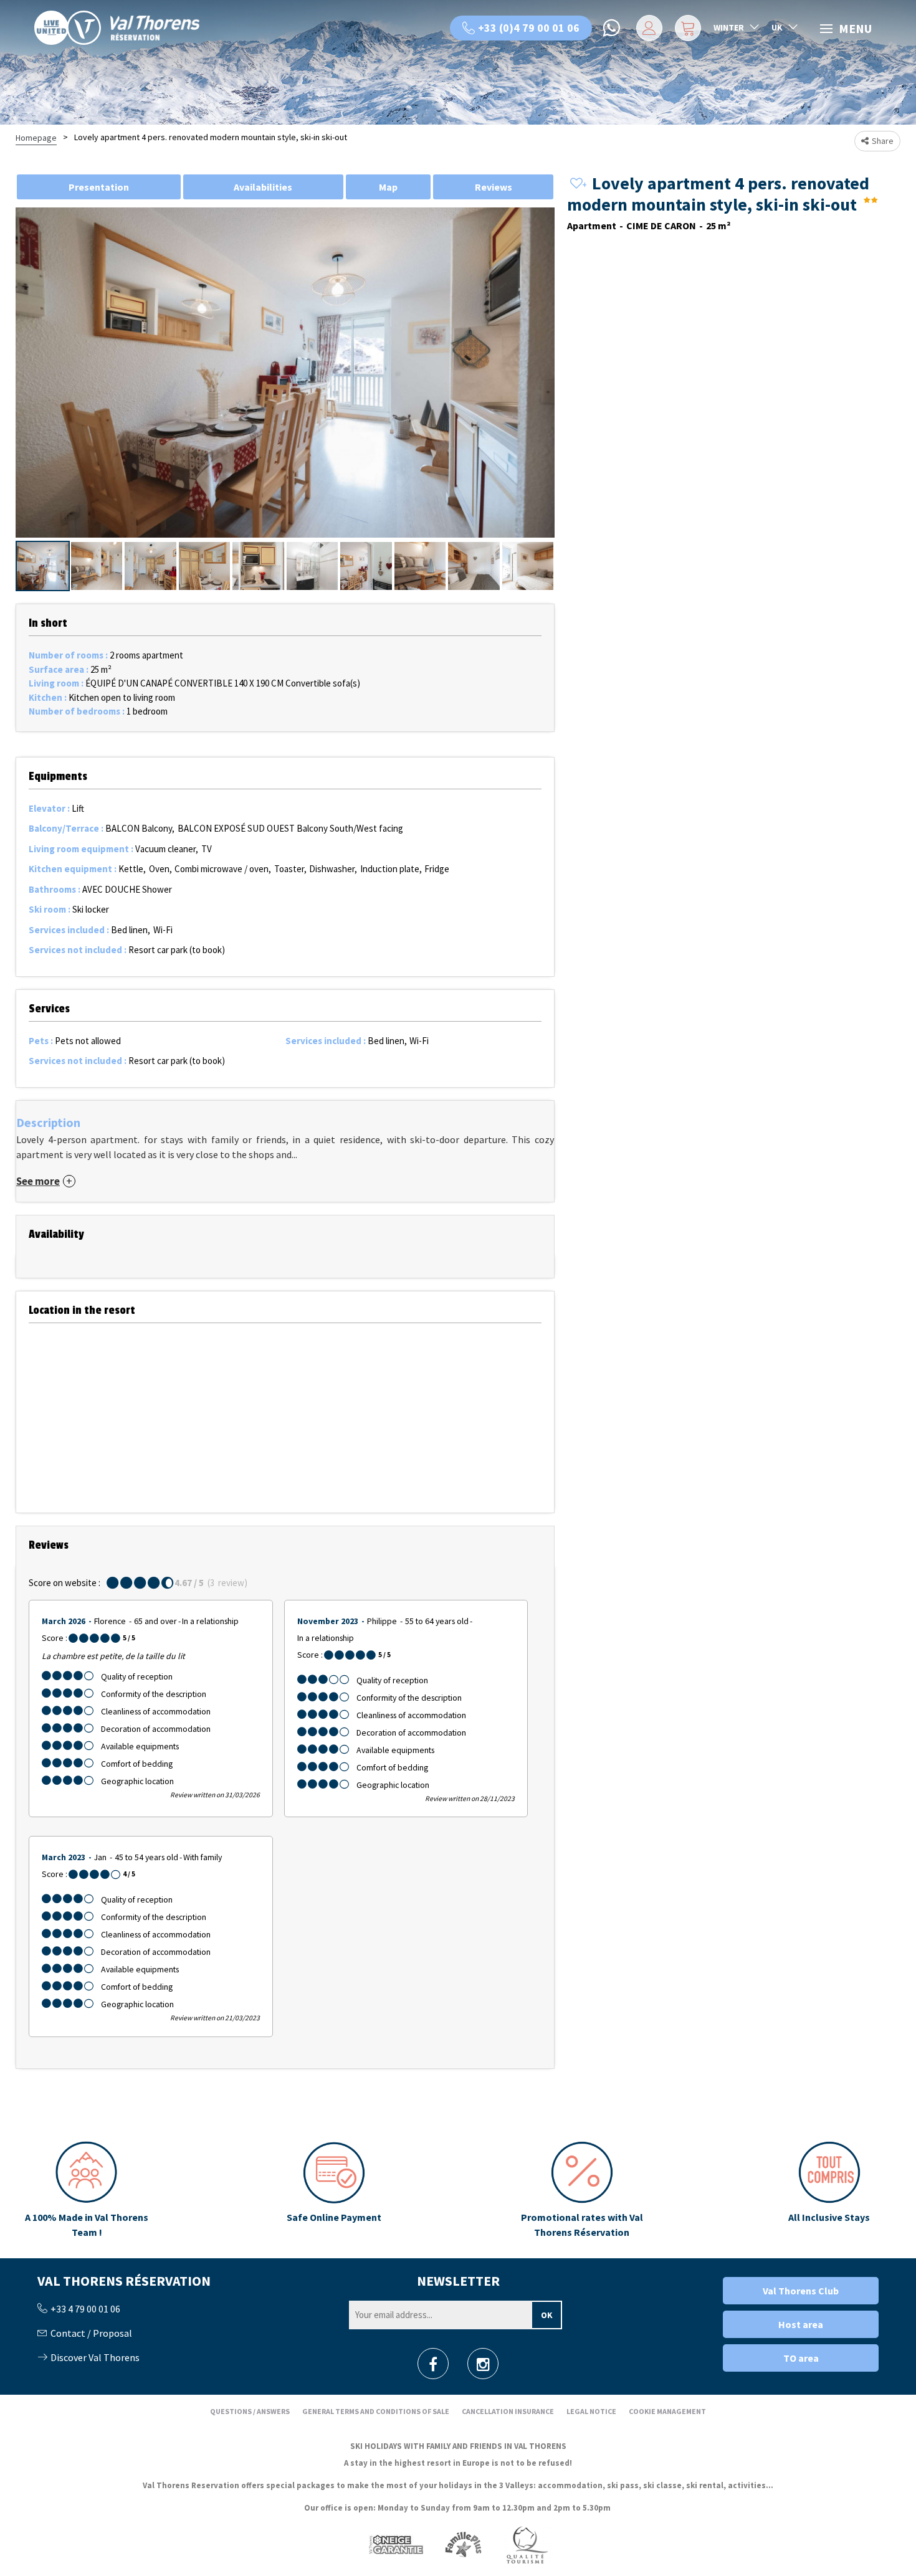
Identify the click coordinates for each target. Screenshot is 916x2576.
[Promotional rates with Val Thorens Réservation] (581, 2190)
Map (388, 187)
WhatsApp (613, 28)
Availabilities (263, 187)
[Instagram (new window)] (483, 2368)
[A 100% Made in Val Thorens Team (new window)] (87, 2190)
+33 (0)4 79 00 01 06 (529, 28)
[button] (686, 28)
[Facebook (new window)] (433, 2368)
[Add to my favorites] (576, 184)
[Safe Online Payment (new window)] (334, 2190)
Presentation (99, 187)
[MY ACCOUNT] (647, 28)
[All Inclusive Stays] (829, 2190)
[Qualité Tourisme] (527, 2545)
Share (883, 141)
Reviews (494, 187)
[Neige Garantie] (395, 2545)
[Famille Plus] (463, 2545)
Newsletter (458, 2281)
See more (38, 1181)
